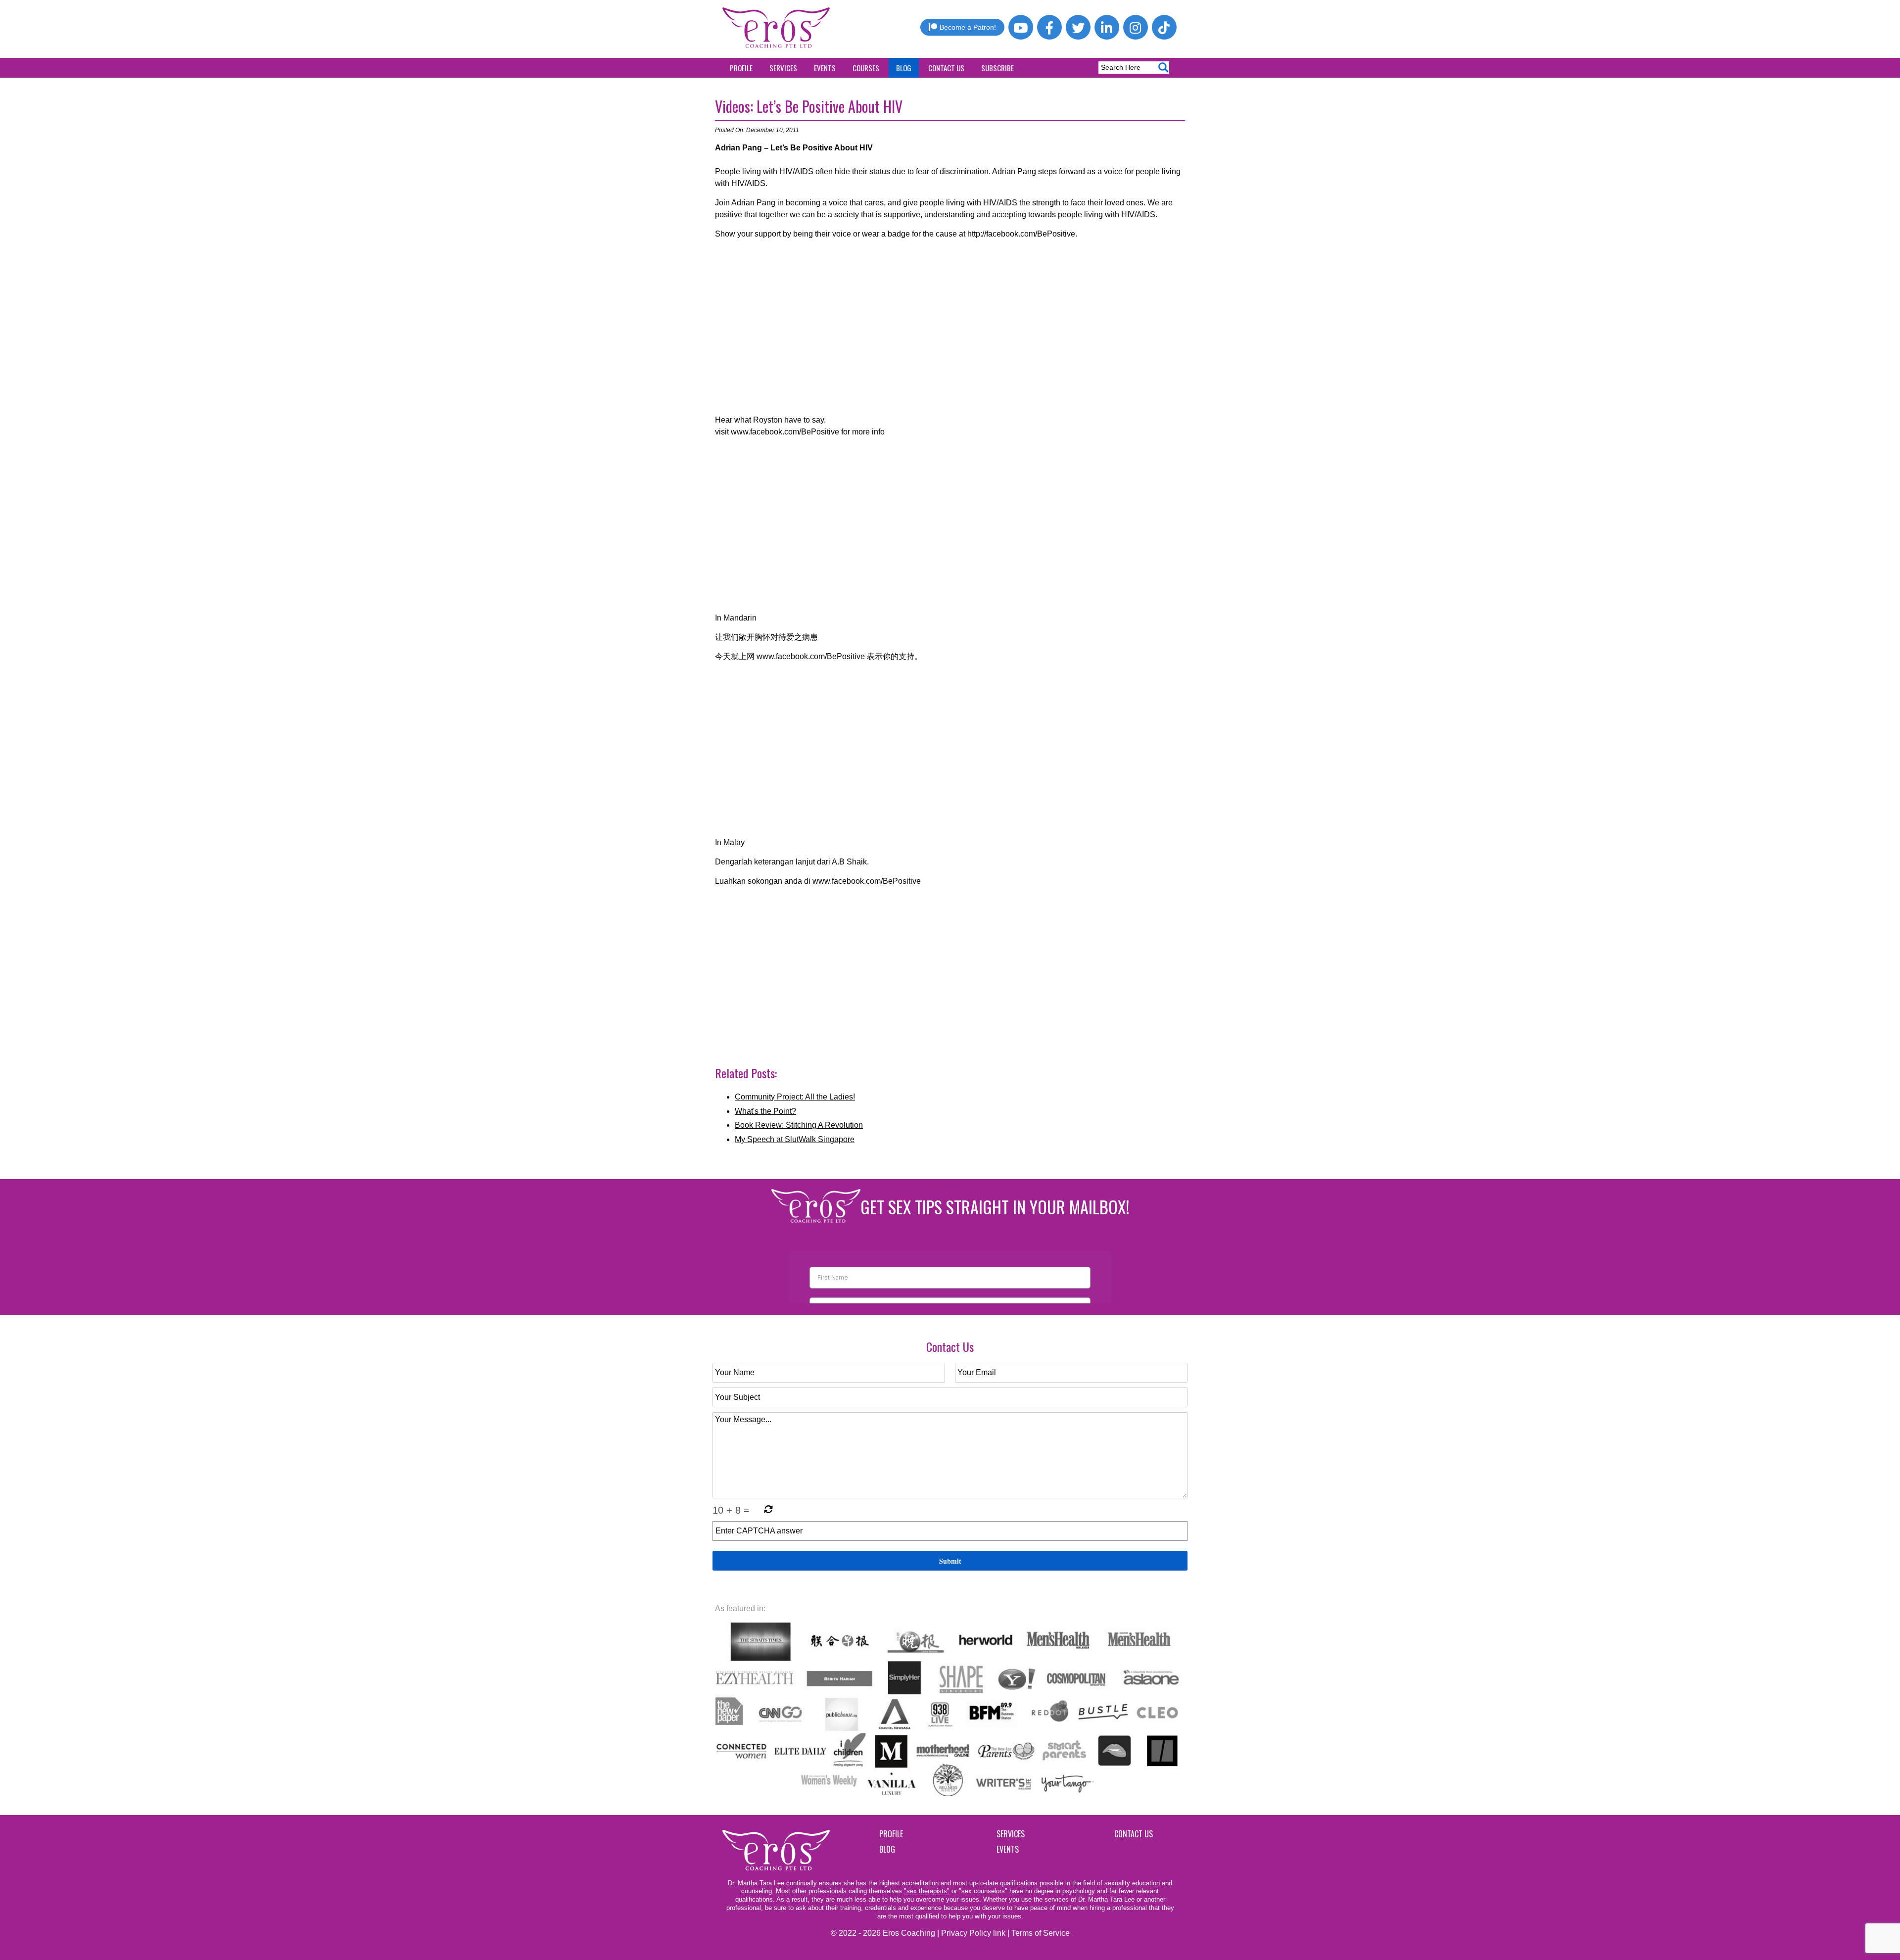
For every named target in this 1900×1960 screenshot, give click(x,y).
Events (825, 68)
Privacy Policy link (973, 1933)
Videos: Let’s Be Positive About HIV (809, 106)
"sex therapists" (927, 1891)
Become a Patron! (968, 27)
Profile (741, 68)
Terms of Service (1041, 1933)
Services (783, 68)
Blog (904, 68)
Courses (866, 68)
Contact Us (946, 68)
